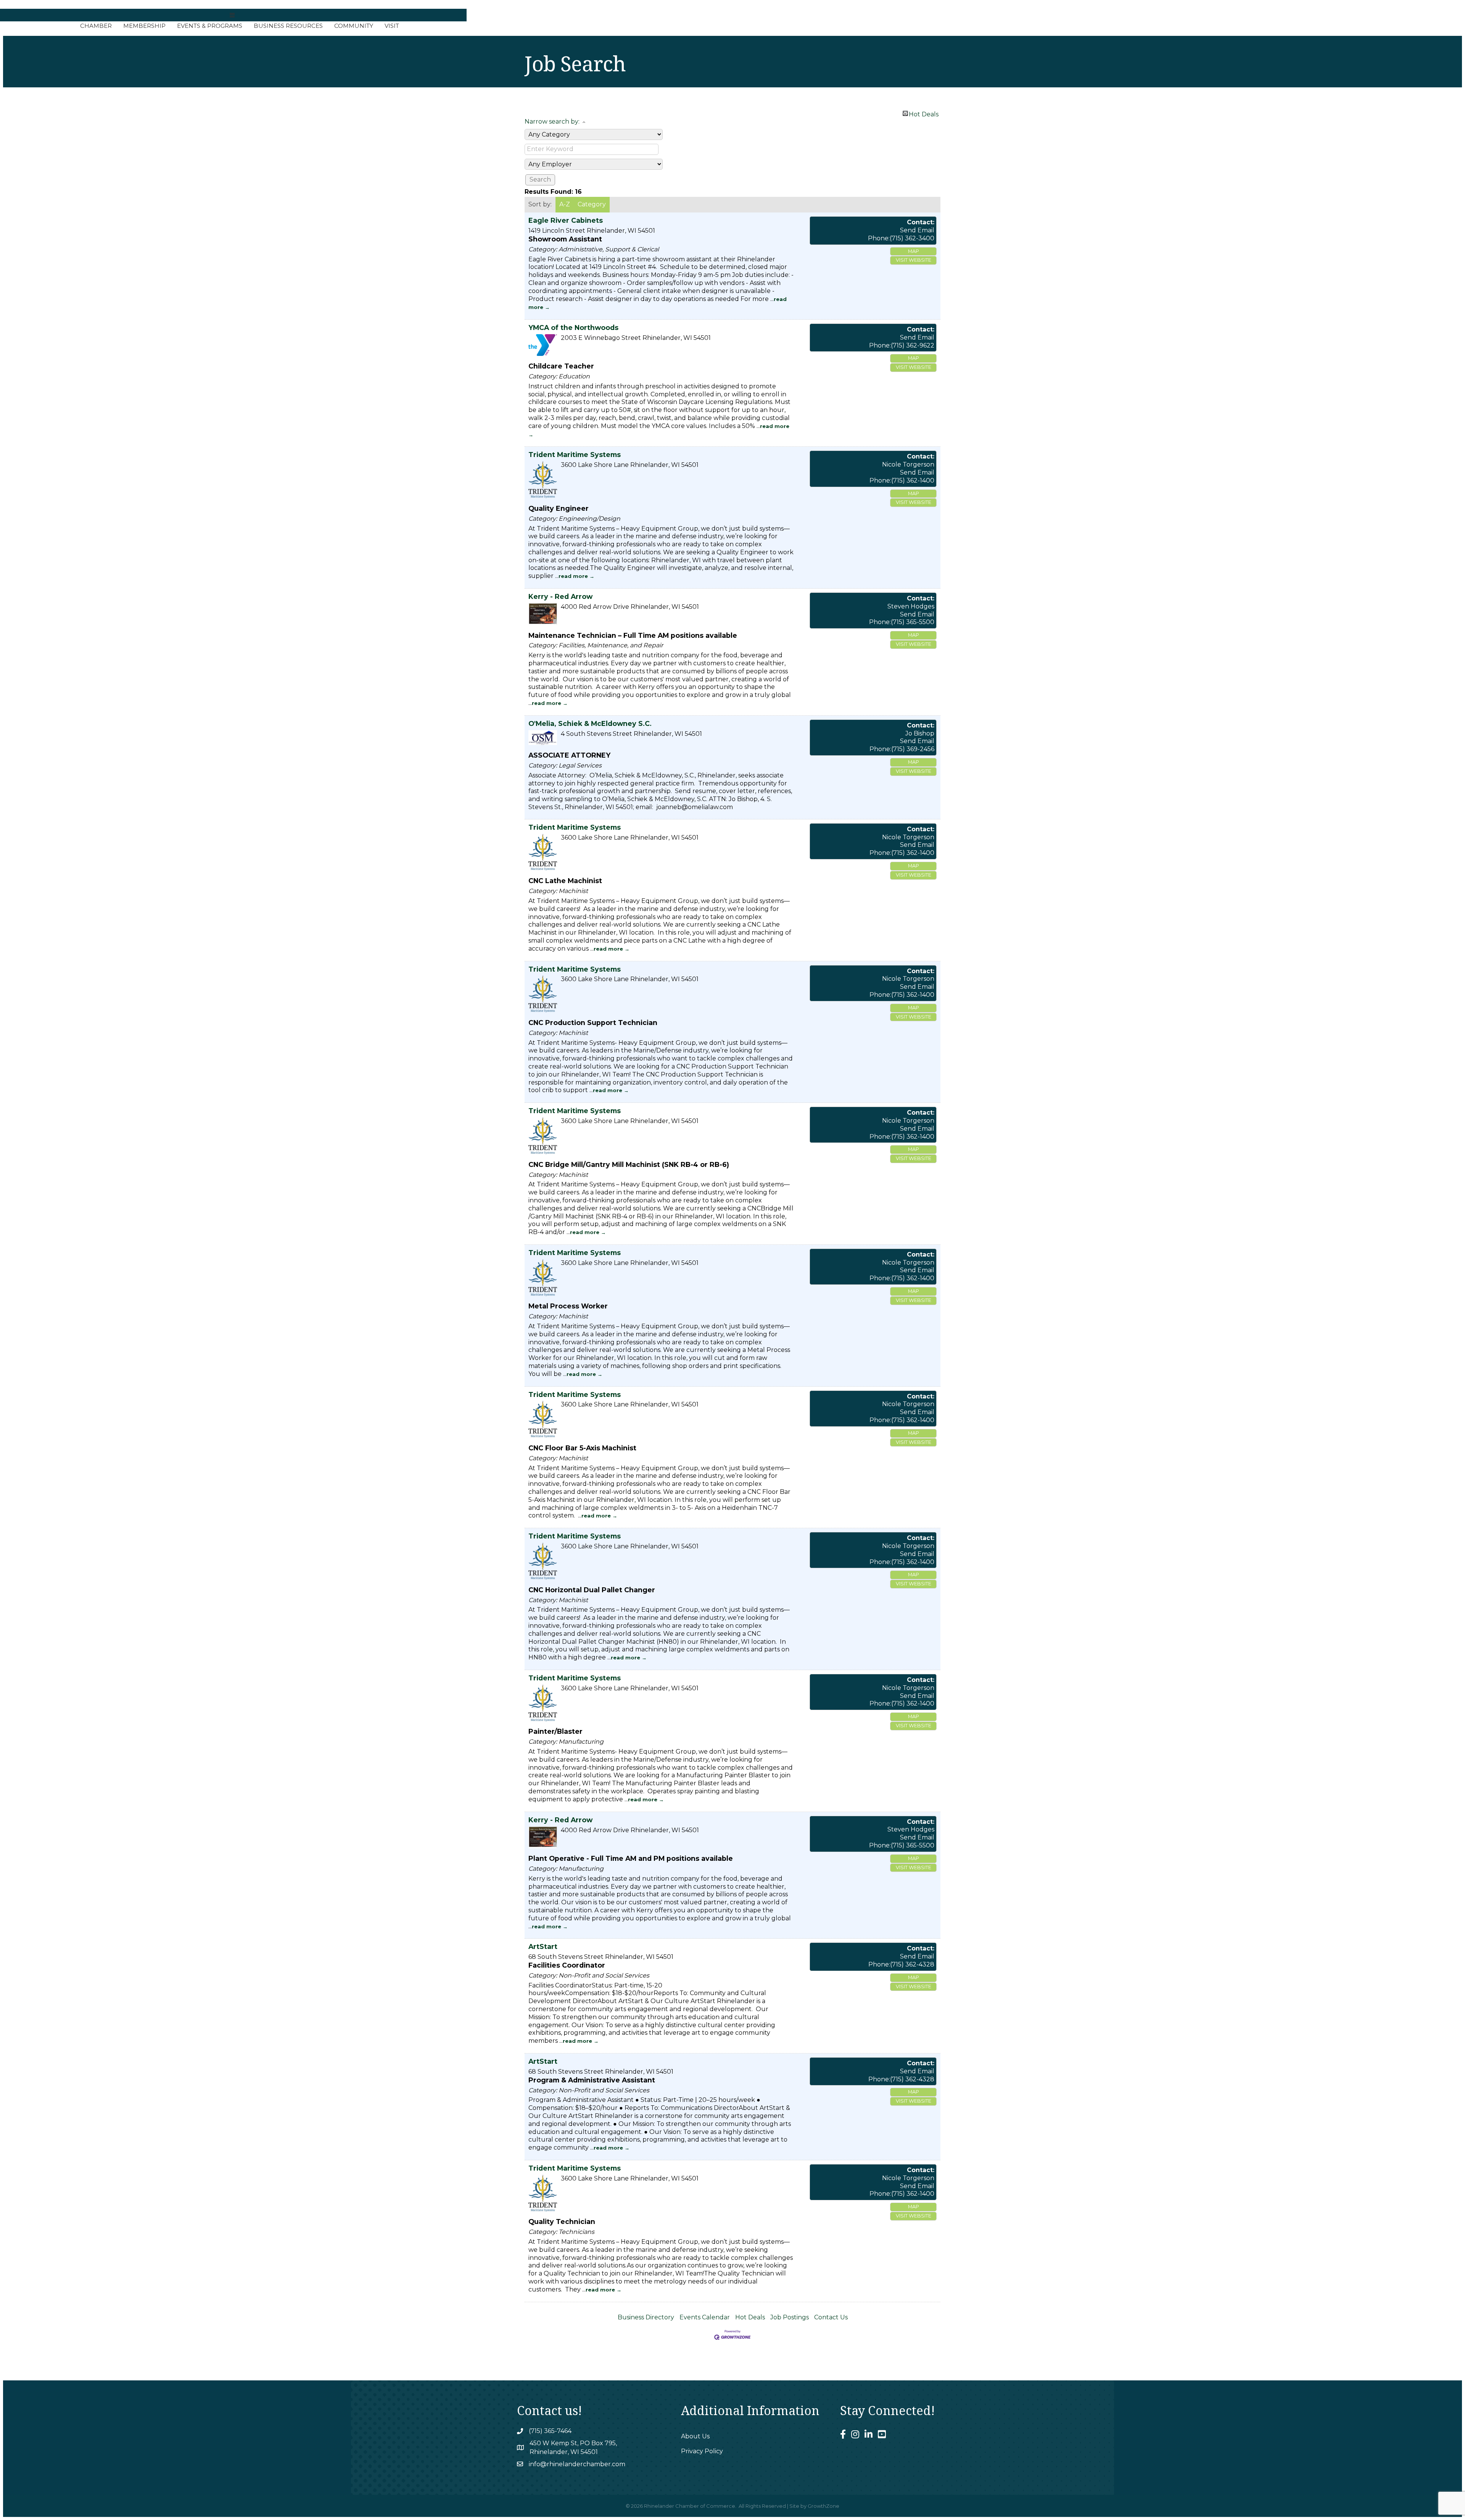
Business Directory (646, 2317)
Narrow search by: (552, 121)
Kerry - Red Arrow (560, 596)
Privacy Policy (702, 2451)
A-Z (565, 204)
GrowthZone (823, 2506)
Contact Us (831, 2317)
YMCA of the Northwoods (573, 327)
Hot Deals (924, 113)
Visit (392, 26)
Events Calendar (705, 2317)
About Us (695, 2436)
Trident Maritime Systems (575, 455)
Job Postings (790, 2317)
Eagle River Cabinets (566, 220)
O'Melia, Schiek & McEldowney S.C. (590, 723)
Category (592, 204)
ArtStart (543, 1946)
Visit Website (914, 260)
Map (914, 251)
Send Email (917, 230)
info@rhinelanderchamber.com (577, 2464)
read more (573, 576)
